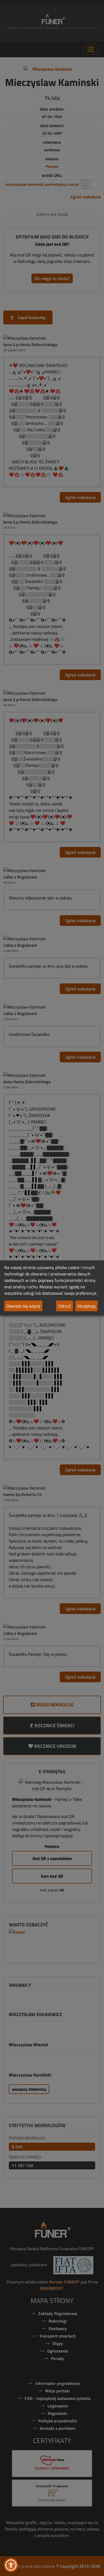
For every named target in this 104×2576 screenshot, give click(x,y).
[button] (11, 2565)
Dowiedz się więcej (23, 1306)
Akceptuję (86, 1306)
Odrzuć (65, 1306)
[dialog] (52, 1288)
